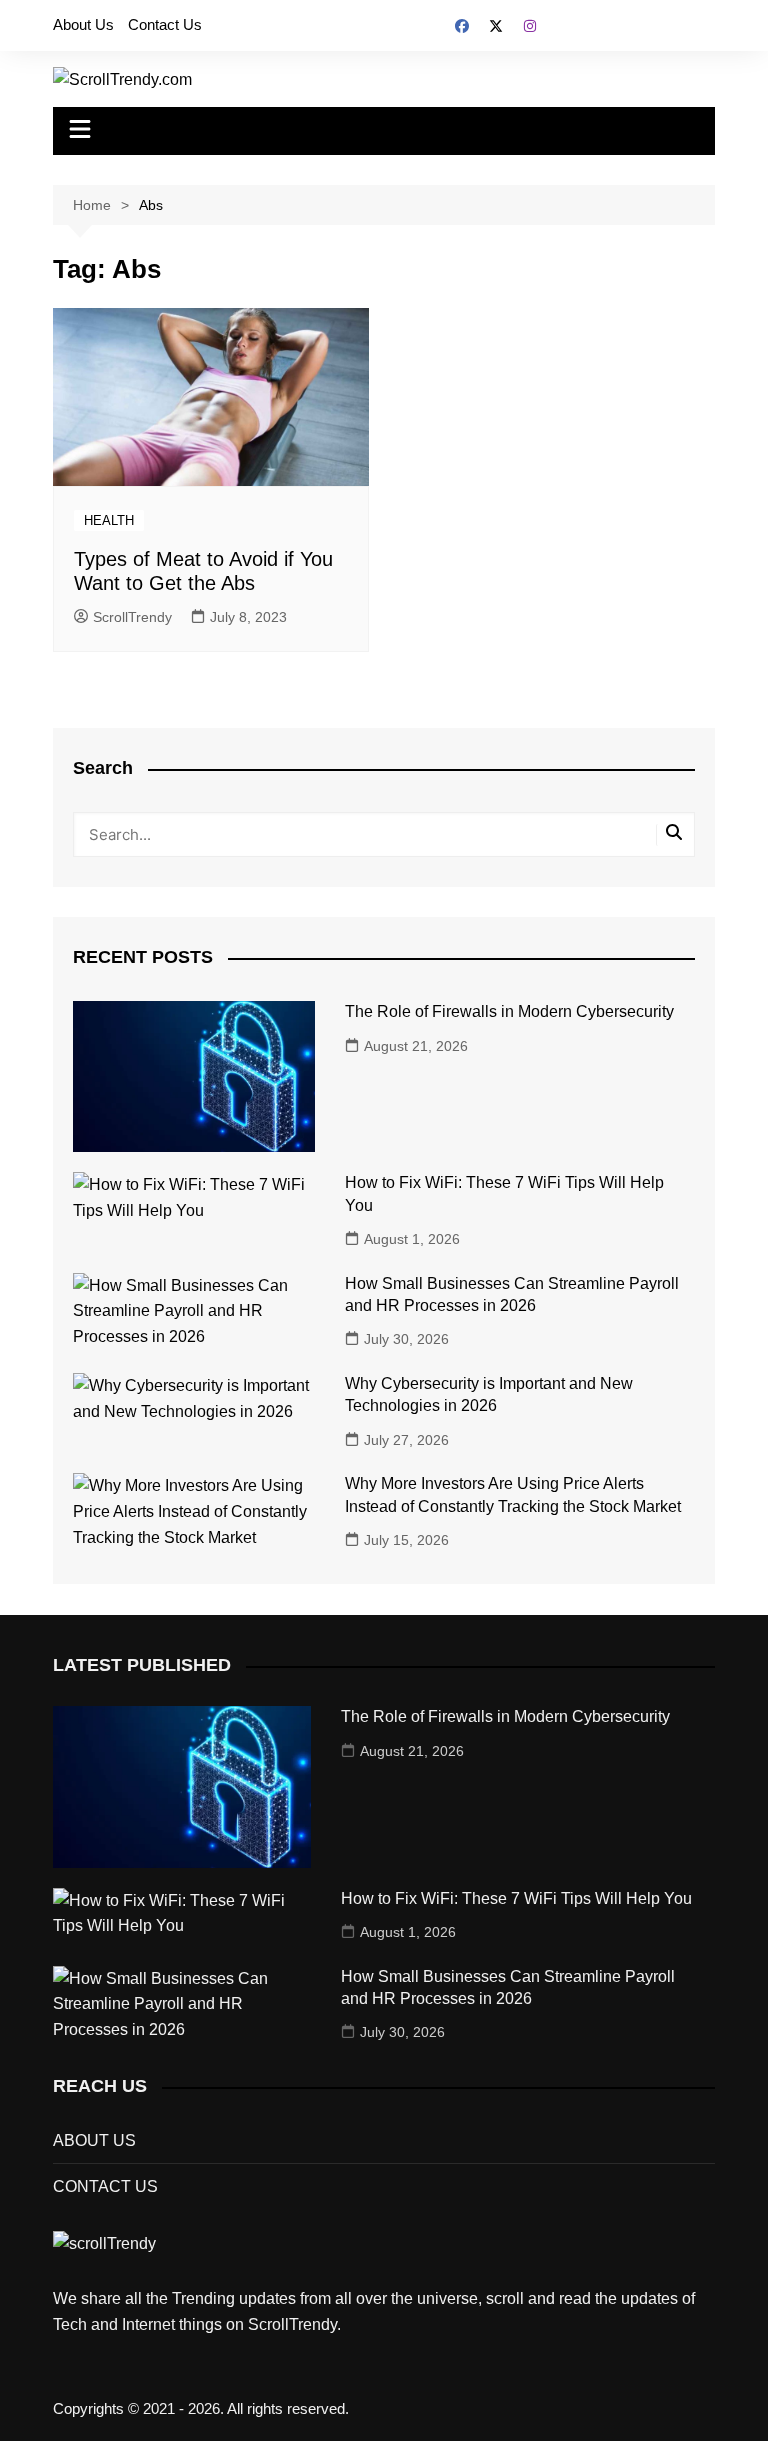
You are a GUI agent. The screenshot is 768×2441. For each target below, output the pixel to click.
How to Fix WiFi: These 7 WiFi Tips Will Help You (516, 1898)
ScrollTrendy (132, 617)
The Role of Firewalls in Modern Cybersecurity (509, 1011)
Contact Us (165, 24)
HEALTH (109, 520)
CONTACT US (105, 2186)
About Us (83, 24)
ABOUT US (94, 2140)
